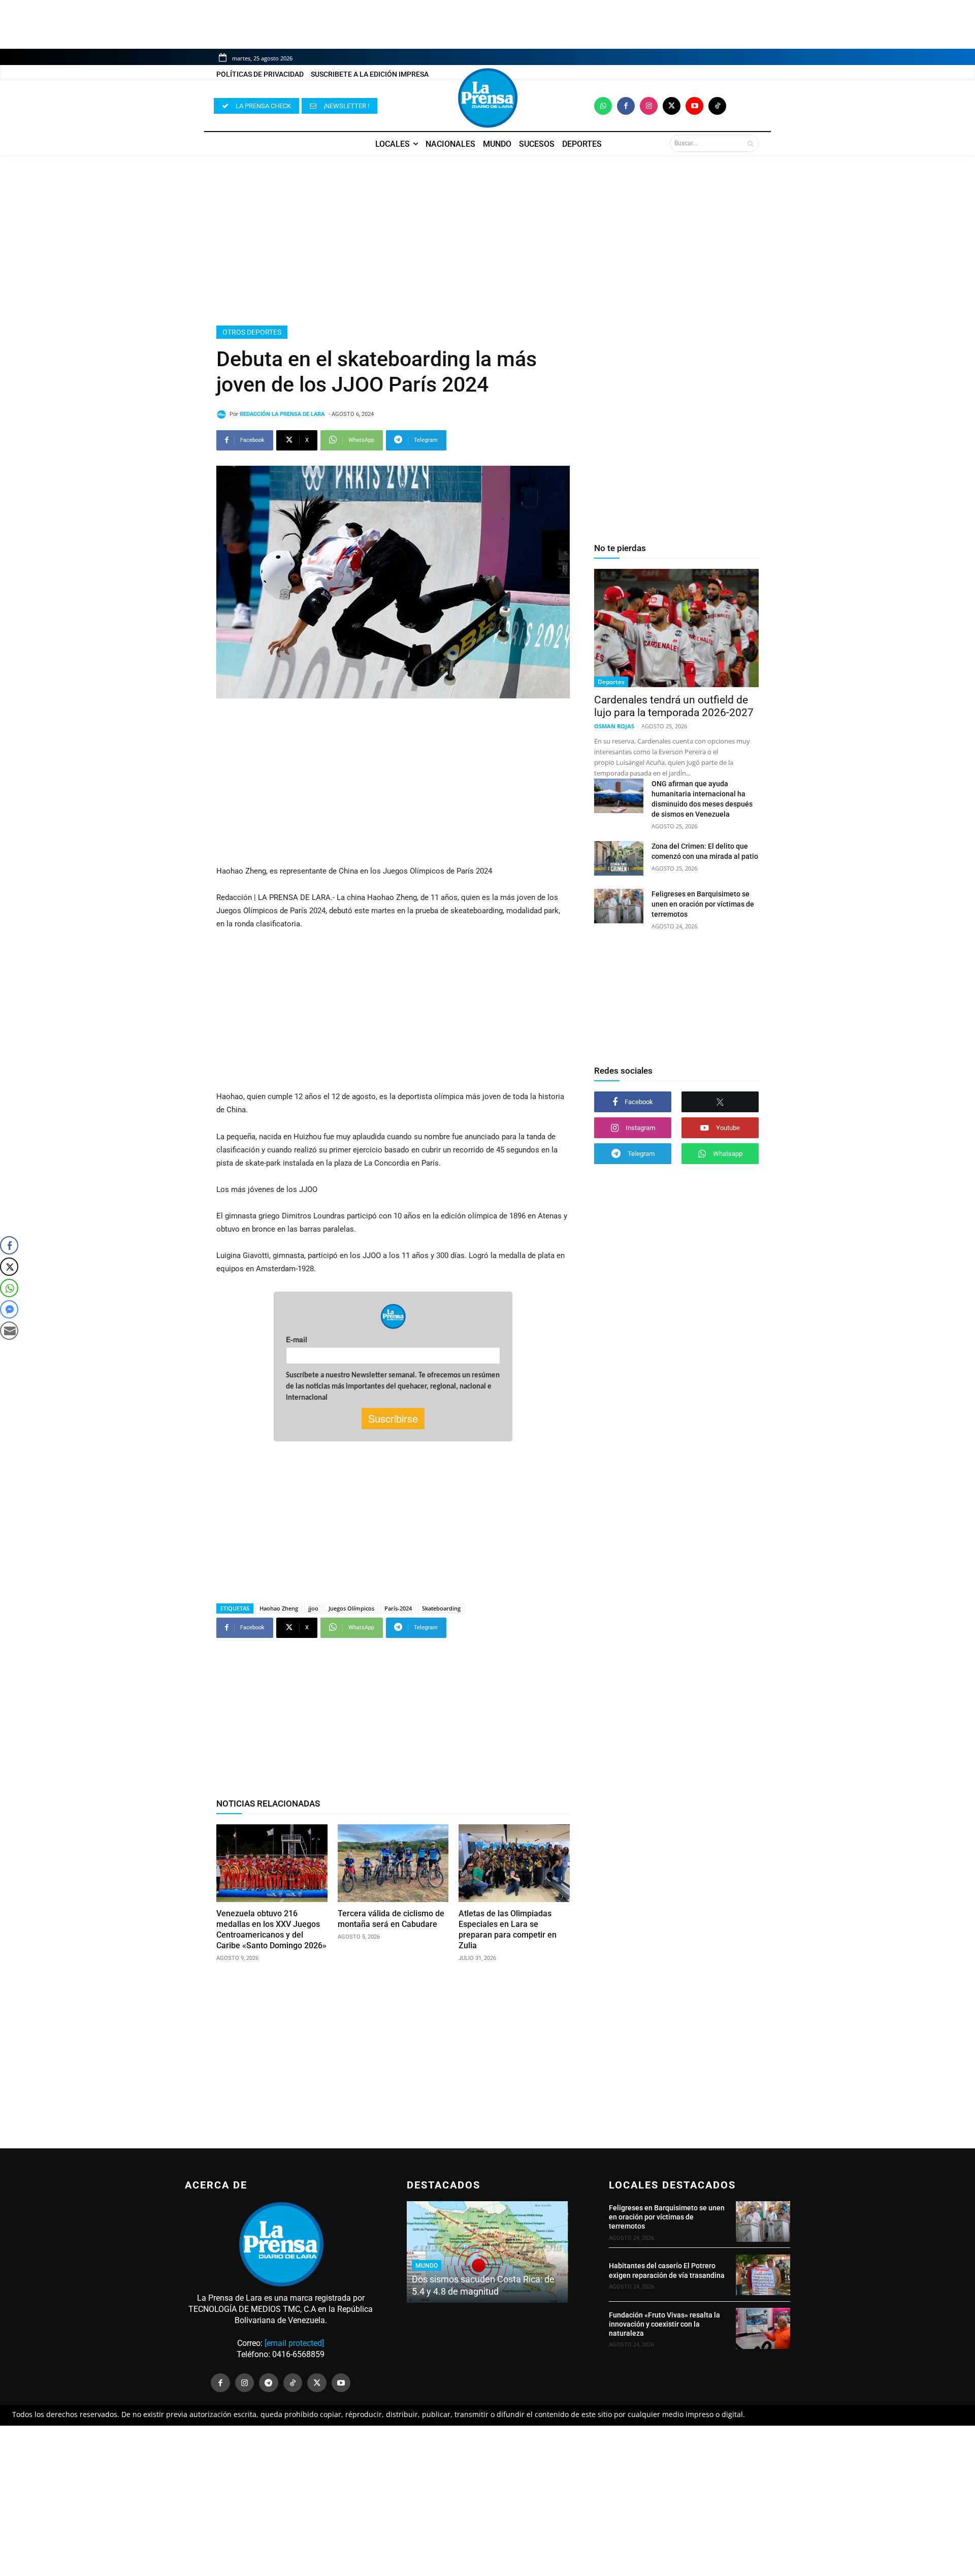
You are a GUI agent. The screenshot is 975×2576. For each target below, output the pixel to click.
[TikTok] (293, 2383)
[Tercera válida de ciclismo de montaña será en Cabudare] (393, 1863)
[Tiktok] (717, 106)
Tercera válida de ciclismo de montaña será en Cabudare (391, 1919)
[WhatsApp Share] (9, 1288)
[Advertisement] (487, 240)
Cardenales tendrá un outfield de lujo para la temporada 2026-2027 (674, 706)
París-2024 (398, 1608)
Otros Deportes (252, 332)
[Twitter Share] (9, 1267)
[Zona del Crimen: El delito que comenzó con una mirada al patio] (619, 858)
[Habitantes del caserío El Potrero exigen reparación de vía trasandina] (763, 2275)
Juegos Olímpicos (351, 1608)
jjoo (313, 1608)
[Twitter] (672, 106)
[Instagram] (649, 106)
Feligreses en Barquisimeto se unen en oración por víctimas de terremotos (703, 904)
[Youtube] (694, 106)
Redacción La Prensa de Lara (282, 414)
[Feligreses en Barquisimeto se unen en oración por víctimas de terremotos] (619, 906)
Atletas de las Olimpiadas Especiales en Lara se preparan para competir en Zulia (508, 1929)
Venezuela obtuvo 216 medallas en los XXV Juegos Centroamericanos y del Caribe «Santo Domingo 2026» (271, 1929)
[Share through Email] (9, 1331)
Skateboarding (441, 1608)
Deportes (611, 682)
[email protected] (294, 2343)
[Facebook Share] (9, 1245)
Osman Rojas (614, 726)
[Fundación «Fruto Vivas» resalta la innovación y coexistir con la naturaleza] (763, 2328)
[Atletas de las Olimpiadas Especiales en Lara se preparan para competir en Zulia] (514, 1863)
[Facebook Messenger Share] (9, 1309)
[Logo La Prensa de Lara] (487, 98)
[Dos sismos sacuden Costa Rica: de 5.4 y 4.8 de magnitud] (487, 2252)
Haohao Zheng (279, 1608)
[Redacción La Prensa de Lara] (223, 414)
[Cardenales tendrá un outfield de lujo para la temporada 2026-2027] (676, 628)
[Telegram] (269, 2383)
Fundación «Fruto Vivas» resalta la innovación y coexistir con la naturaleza (664, 2324)
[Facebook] (626, 106)
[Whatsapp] (603, 106)
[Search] (750, 143)
